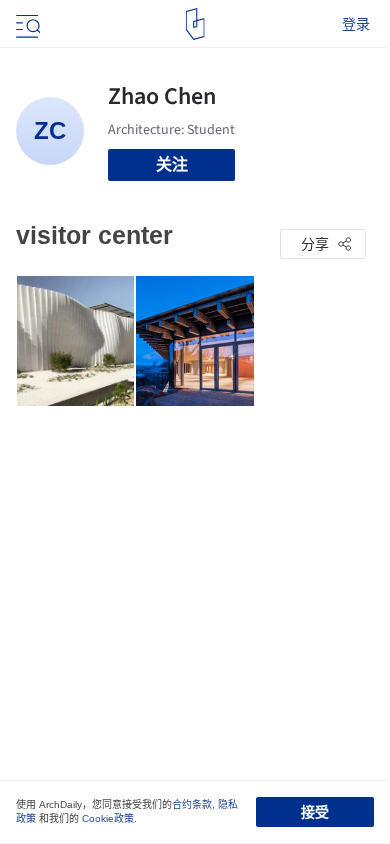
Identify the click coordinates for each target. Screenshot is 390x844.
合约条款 (192, 804)
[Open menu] (26, 24)
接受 (315, 812)
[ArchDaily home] (195, 24)
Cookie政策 (108, 818)
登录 (356, 24)
